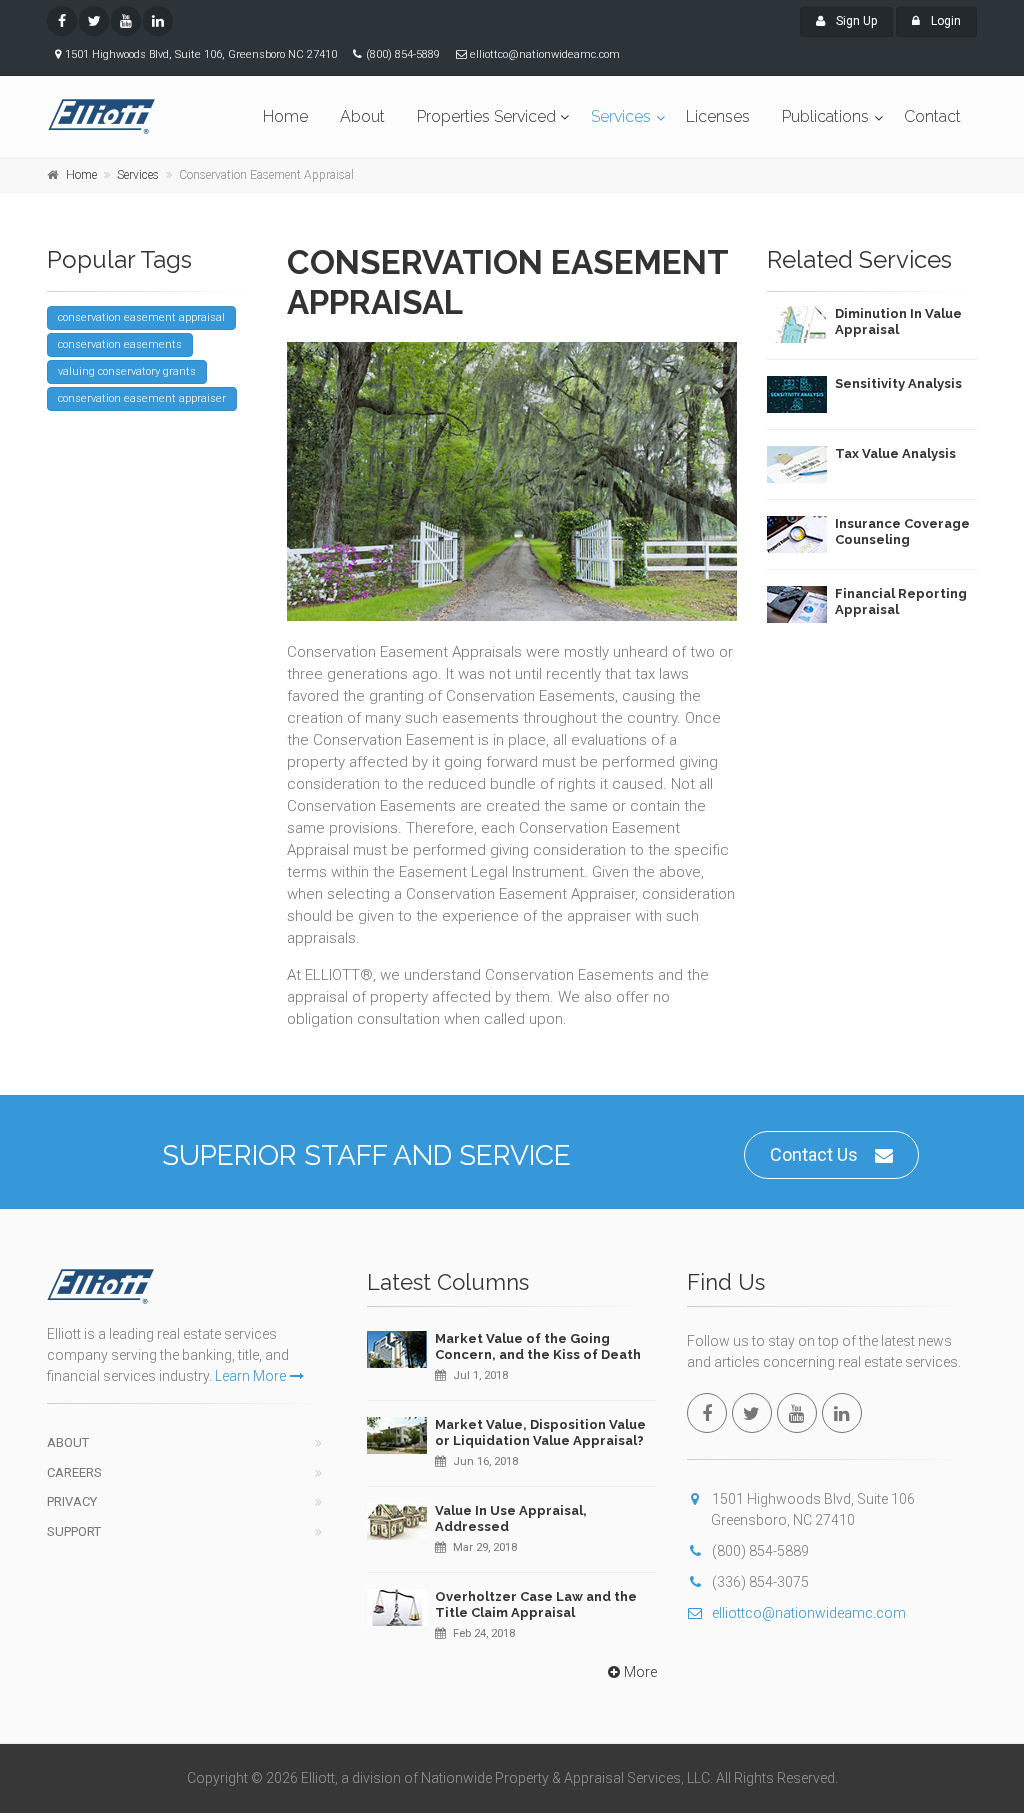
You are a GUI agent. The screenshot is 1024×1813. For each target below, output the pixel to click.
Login (944, 21)
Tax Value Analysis (895, 453)
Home (285, 116)
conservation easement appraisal (141, 317)
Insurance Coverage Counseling (902, 531)
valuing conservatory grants (127, 371)
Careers (74, 1472)
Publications (825, 116)
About (362, 116)
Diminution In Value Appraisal (898, 321)
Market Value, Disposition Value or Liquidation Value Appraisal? (540, 1432)
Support (74, 1531)
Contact (932, 116)
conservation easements (120, 344)
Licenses (718, 116)
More (640, 1672)
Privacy (72, 1501)
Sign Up (855, 21)
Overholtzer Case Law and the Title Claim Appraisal (536, 1604)
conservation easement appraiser (142, 398)
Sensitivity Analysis (898, 383)
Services (621, 116)
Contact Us (814, 1154)
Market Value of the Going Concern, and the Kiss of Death (538, 1346)
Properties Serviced (486, 116)
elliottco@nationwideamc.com (809, 1613)
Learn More (250, 1376)
